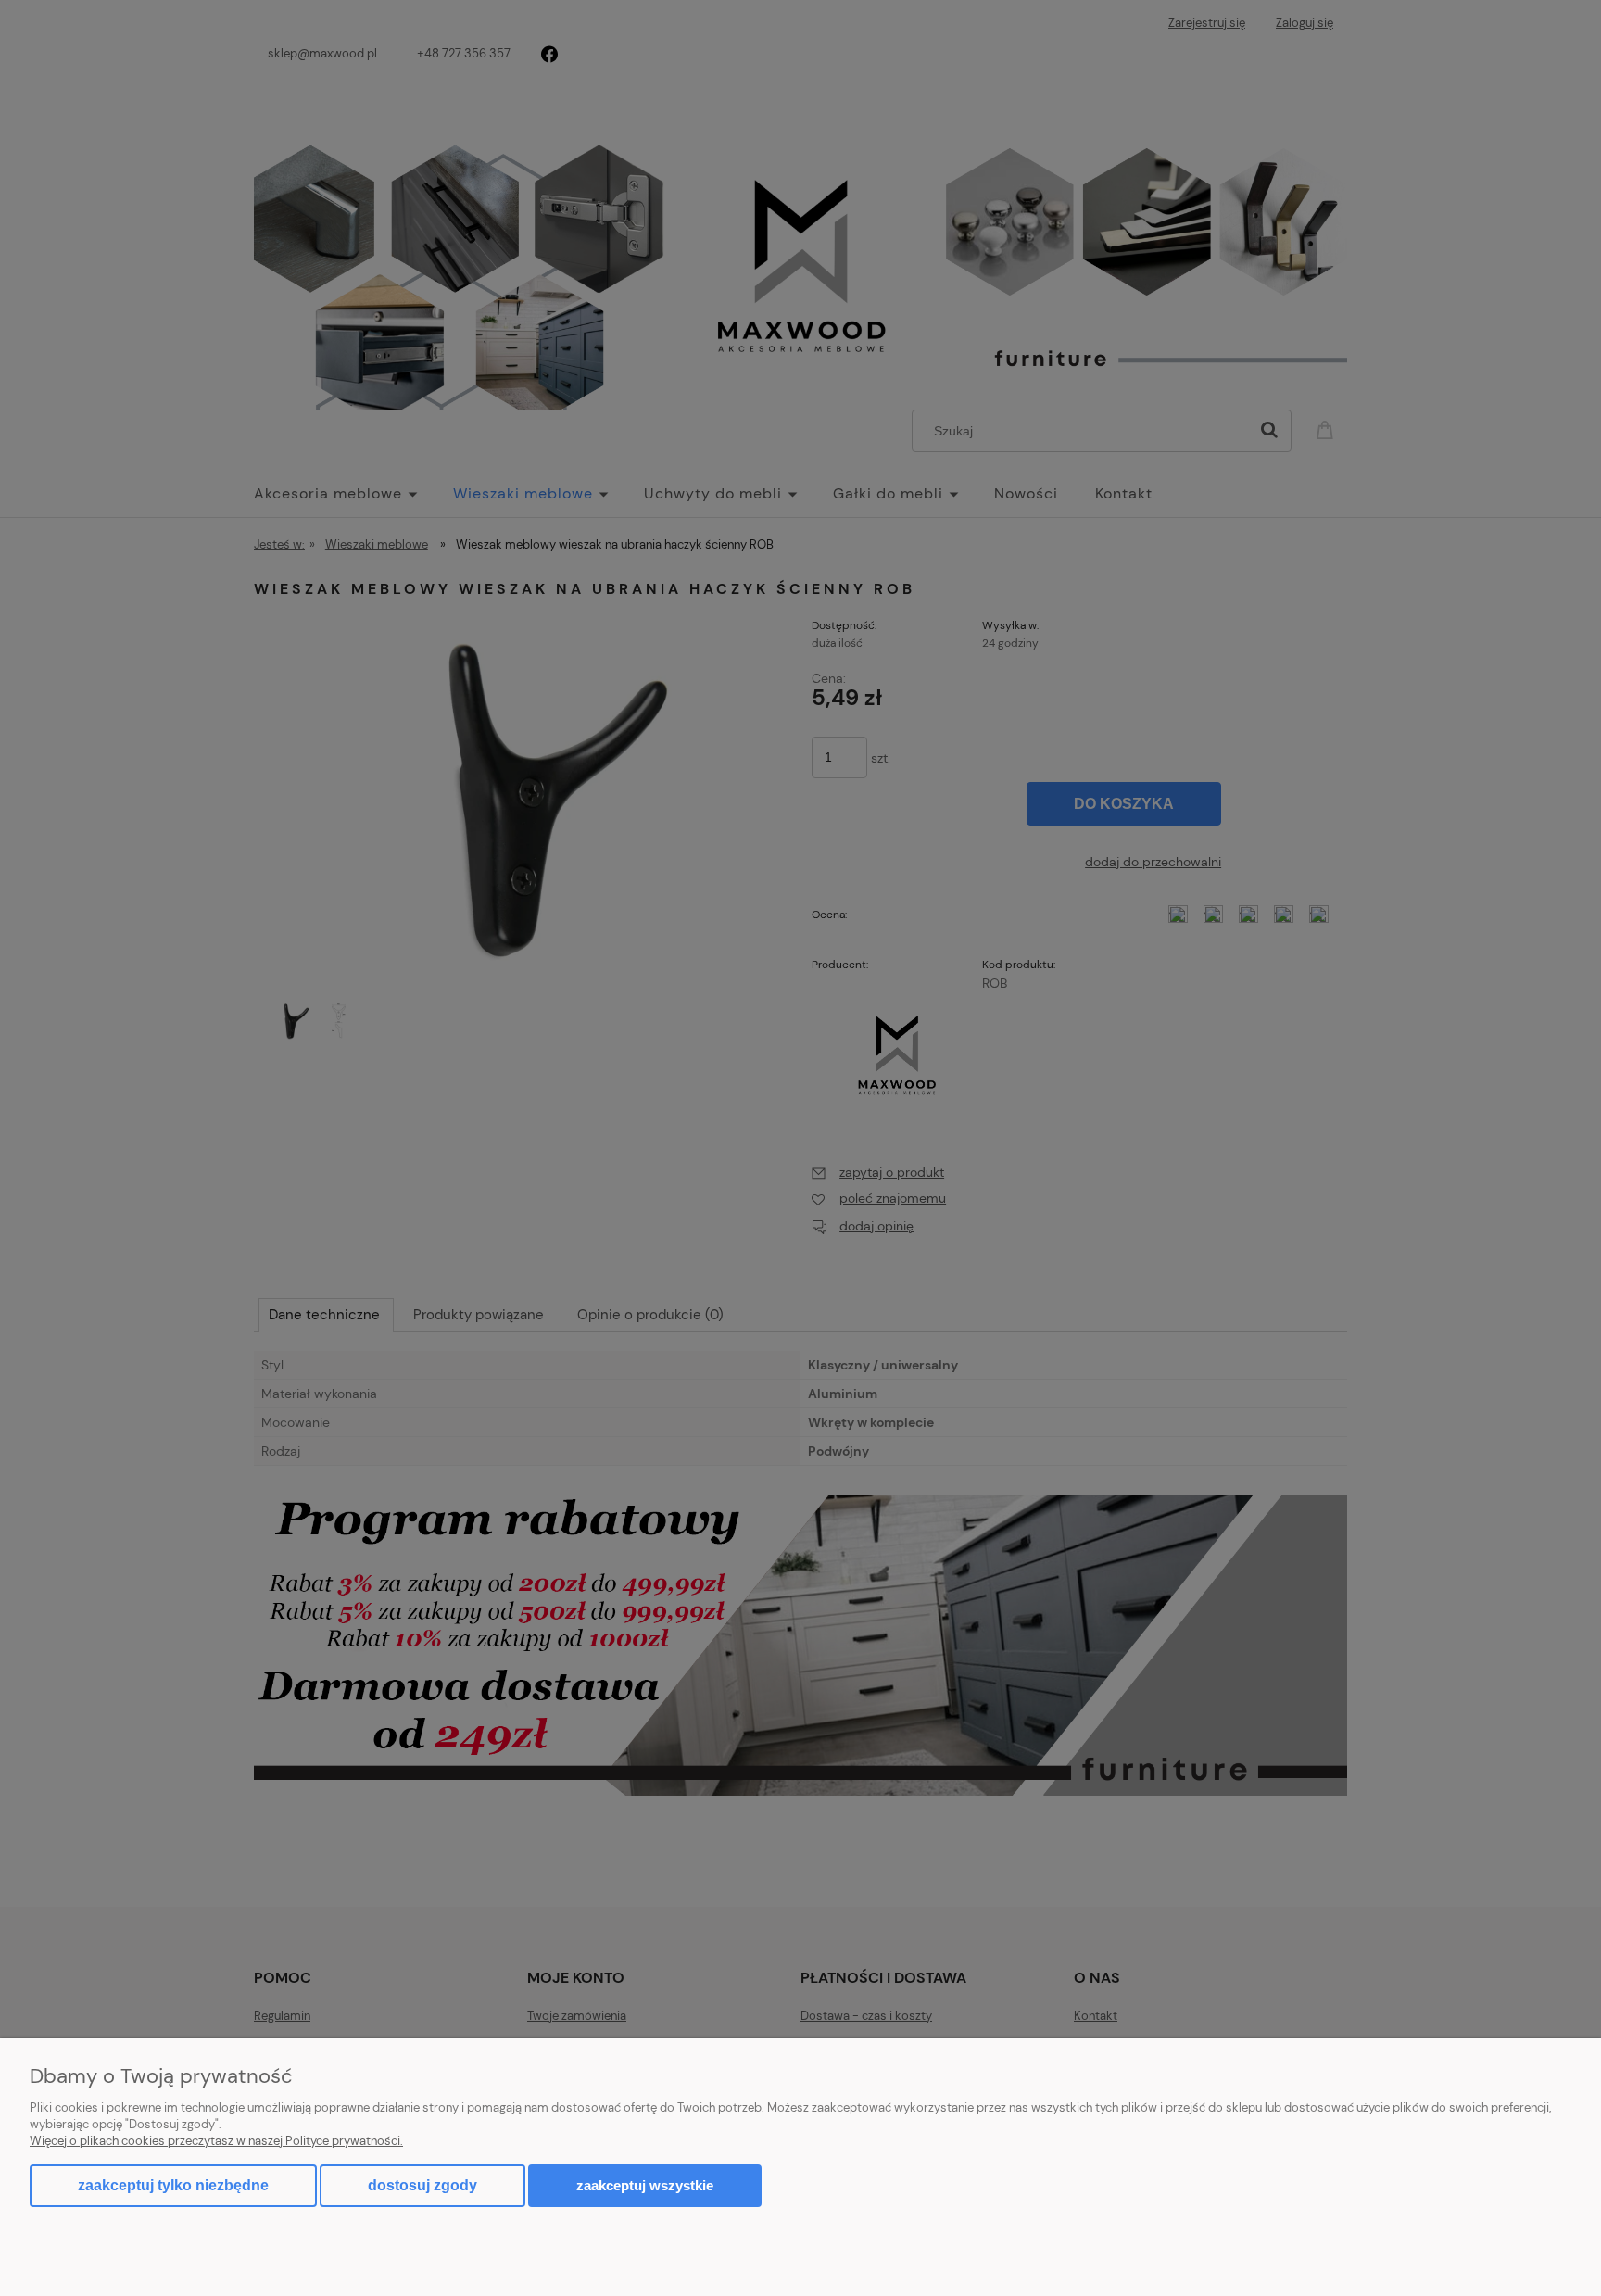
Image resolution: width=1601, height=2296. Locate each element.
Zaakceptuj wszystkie (645, 2185)
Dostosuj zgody (422, 2185)
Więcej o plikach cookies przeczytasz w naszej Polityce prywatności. (216, 2141)
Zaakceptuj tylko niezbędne (173, 2185)
